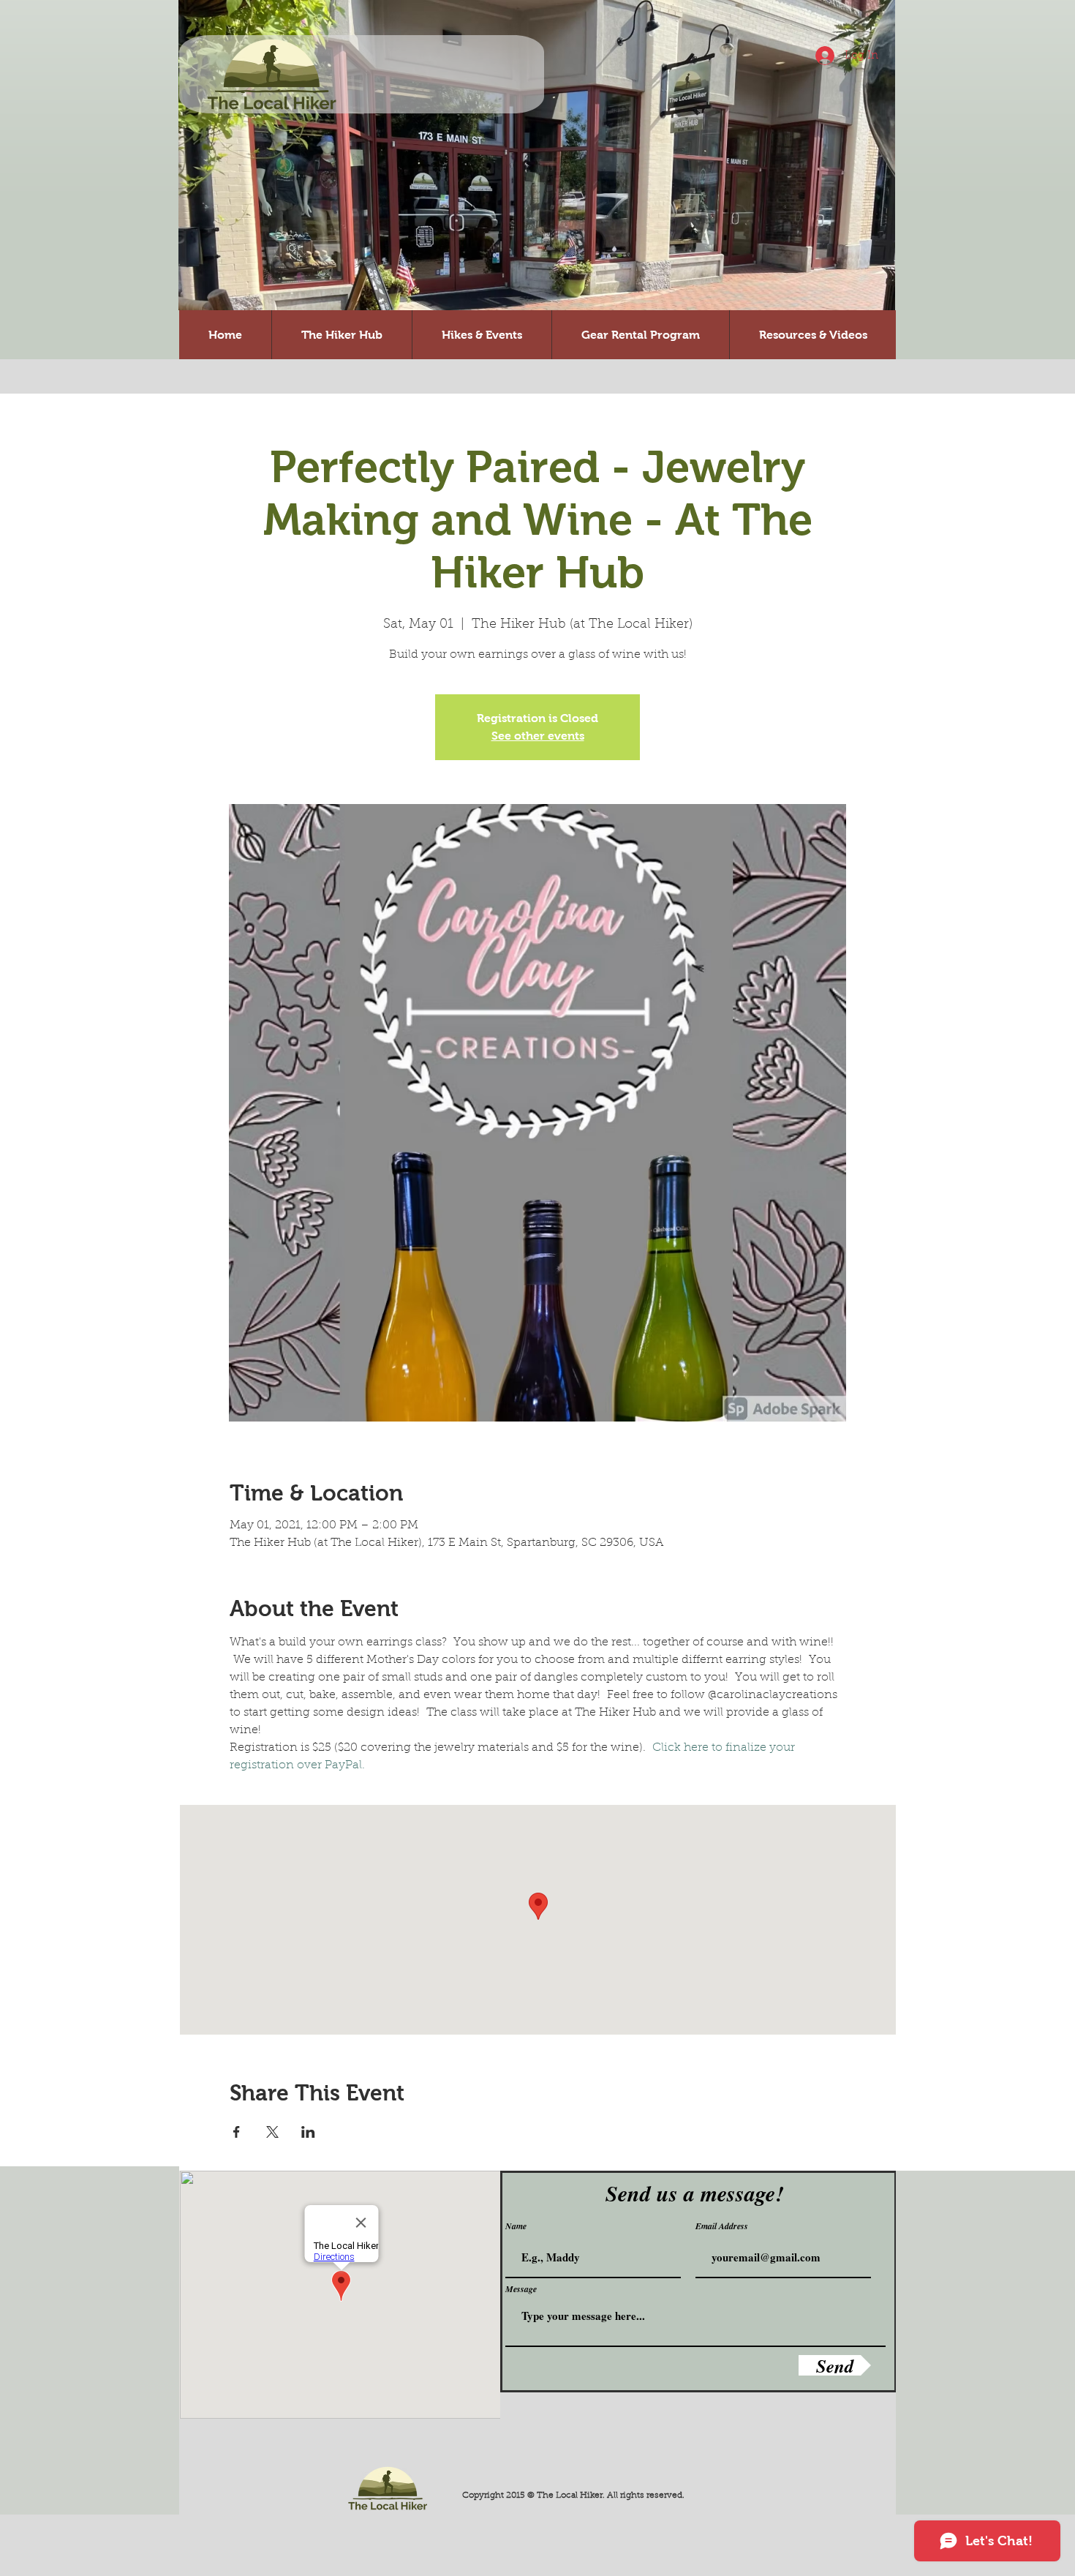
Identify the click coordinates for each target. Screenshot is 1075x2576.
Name (516, 2226)
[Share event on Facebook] (237, 2132)
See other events (538, 736)
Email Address (722, 2226)
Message (521, 2289)
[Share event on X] (272, 2132)
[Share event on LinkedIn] (308, 2132)
